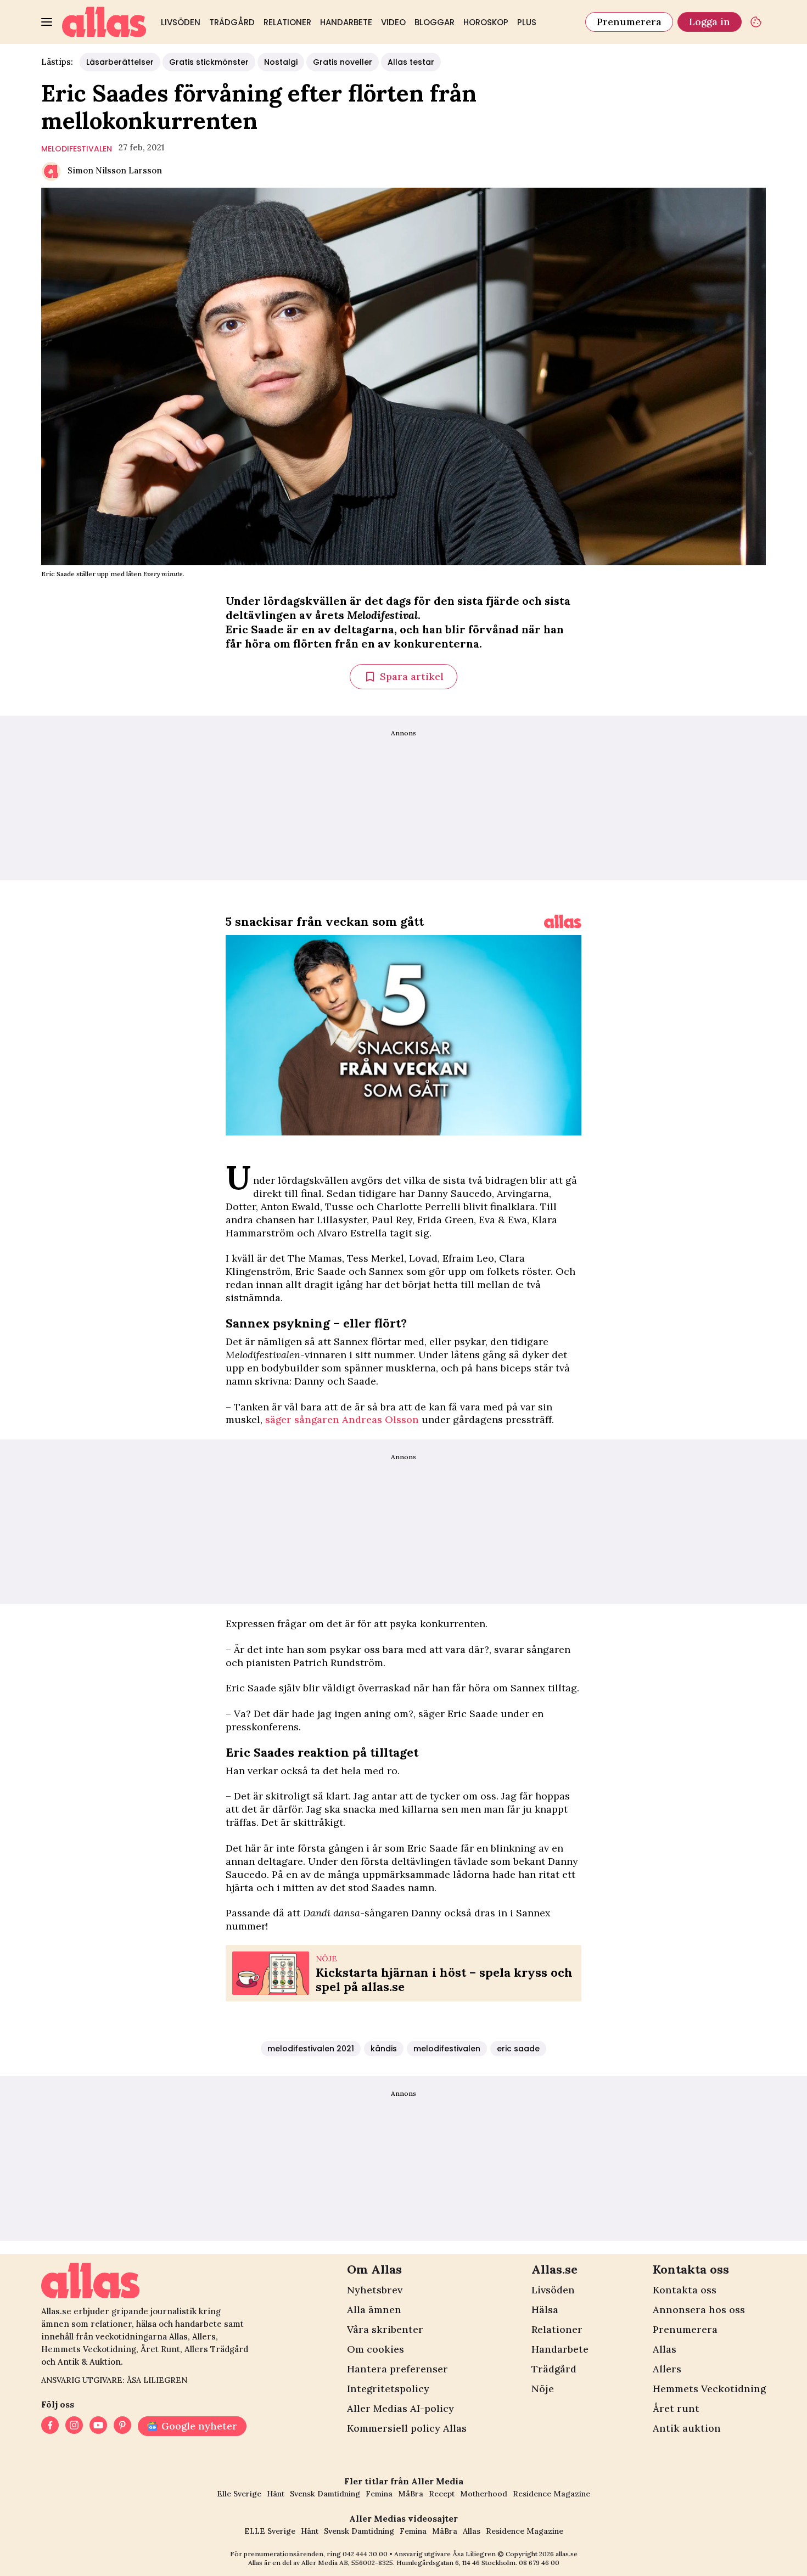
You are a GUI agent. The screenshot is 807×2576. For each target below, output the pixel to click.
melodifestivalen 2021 (311, 2049)
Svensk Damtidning (325, 2494)
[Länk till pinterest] (122, 2426)
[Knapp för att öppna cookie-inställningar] (756, 22)
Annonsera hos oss (699, 2310)
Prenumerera (629, 22)
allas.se (567, 2554)
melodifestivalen (77, 149)
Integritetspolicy (388, 2389)
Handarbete (346, 22)
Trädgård (232, 22)
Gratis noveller (343, 62)
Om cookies (376, 2349)
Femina (379, 2494)
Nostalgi (281, 62)
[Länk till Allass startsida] (104, 22)
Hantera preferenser (397, 2369)
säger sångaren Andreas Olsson (342, 1419)
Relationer (287, 22)
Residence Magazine (551, 2494)
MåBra (411, 2494)
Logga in (710, 22)
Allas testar (411, 62)
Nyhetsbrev (375, 2290)
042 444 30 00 (365, 2554)
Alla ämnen (374, 2310)
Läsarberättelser (120, 62)
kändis (384, 2049)
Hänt (276, 2494)
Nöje (543, 2389)
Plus (527, 22)
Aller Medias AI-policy (400, 2408)
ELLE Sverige (270, 2531)
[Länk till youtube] (98, 2426)
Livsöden (181, 22)
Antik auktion (687, 2428)
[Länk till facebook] (50, 2426)
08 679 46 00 (539, 2563)
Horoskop (486, 22)
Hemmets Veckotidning (709, 2389)
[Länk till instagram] (74, 2426)
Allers (667, 2369)
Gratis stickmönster (209, 62)
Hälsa (545, 2310)
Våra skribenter (385, 2329)
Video (393, 22)
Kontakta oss (685, 2290)
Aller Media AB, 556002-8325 (347, 2563)
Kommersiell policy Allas (407, 2428)
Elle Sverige (239, 2494)
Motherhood (484, 2494)
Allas (665, 2349)
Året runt (676, 2408)
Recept (442, 2494)
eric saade (518, 2049)
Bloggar (435, 22)
